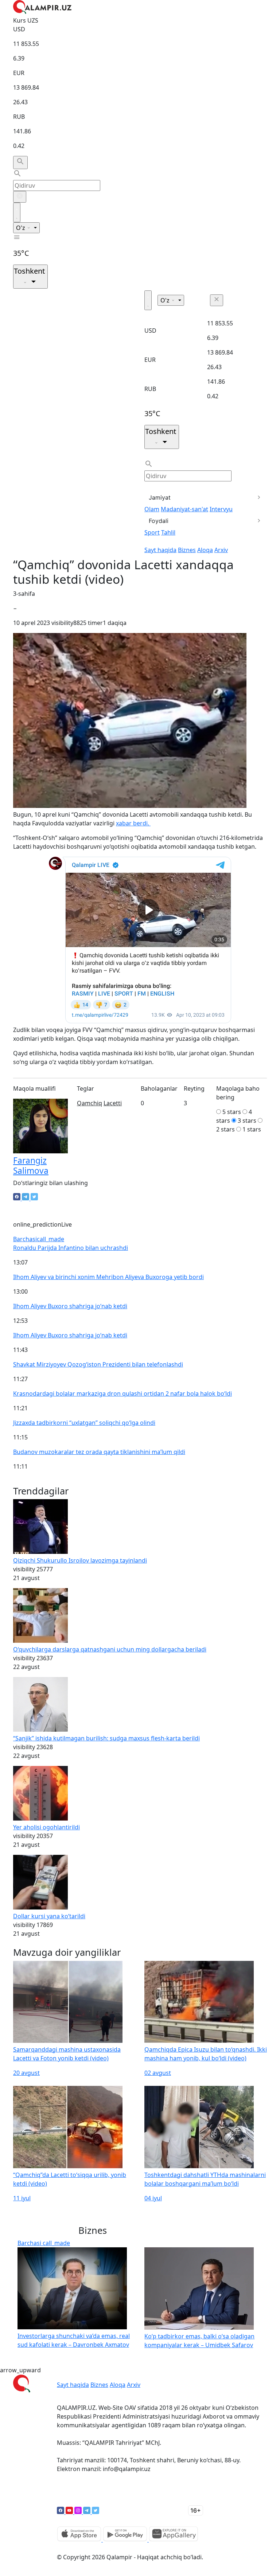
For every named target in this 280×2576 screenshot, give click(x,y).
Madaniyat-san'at (184, 509)
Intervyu (221, 509)
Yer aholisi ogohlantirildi (46, 1827)
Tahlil (168, 532)
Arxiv (221, 550)
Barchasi (39, 1239)
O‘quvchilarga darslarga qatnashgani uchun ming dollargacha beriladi (110, 1649)
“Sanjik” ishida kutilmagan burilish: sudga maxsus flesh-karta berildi (106, 1738)
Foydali (159, 521)
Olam (152, 509)
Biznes (187, 550)
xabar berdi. (133, 823)
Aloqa (205, 550)
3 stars (247, 1121)
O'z (21, 228)
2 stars (225, 1129)
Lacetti (113, 1103)
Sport (152, 532)
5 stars (232, 1112)
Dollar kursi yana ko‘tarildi (49, 1916)
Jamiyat (160, 497)
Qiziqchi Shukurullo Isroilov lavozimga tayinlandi (80, 1560)
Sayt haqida (160, 550)
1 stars (252, 1129)
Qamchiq (90, 1103)
